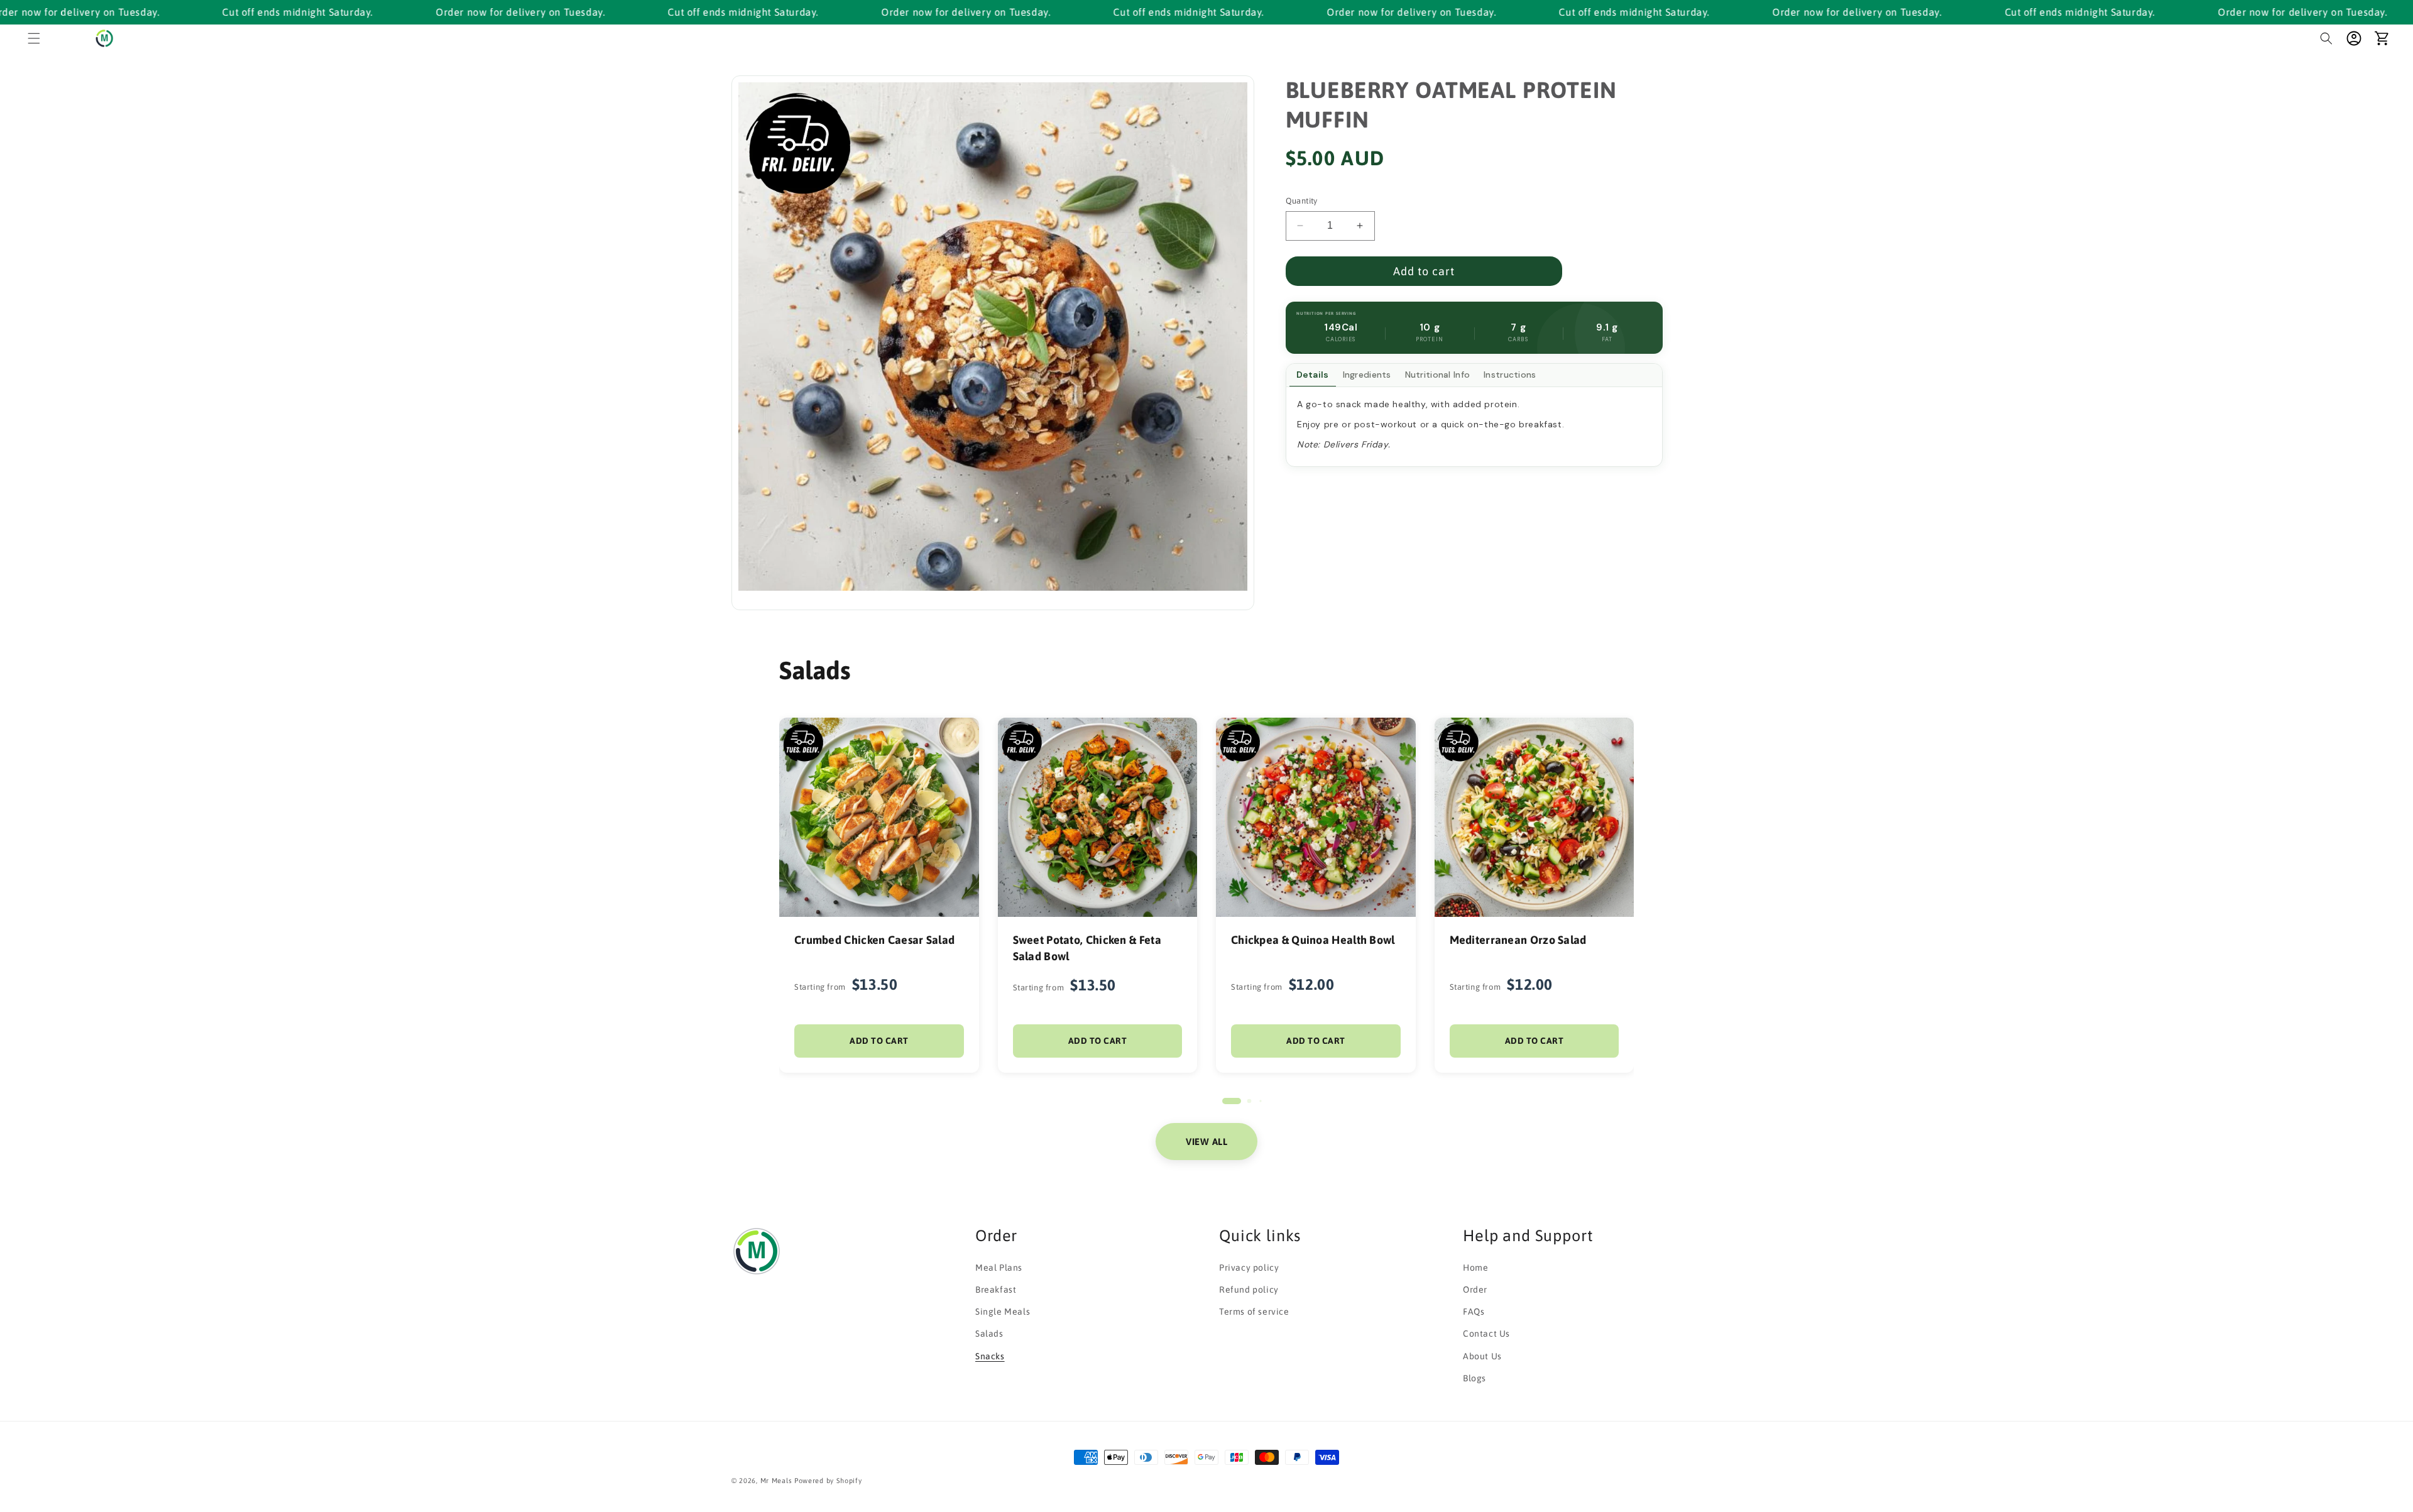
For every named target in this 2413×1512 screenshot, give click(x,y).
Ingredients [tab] (1367, 375)
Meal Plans (999, 1267)
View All (1206, 1142)
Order (1475, 1290)
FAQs (1474, 1312)
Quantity (1302, 201)
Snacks (990, 1356)
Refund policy (1249, 1290)
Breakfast (996, 1290)
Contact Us (1486, 1334)
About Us (1482, 1356)
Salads (989, 1334)
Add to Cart (879, 1041)
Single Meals (1003, 1312)
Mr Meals (776, 1481)
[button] (34, 38)
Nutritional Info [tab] (1437, 375)
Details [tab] (1313, 375)
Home (1475, 1267)
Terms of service (1254, 1312)
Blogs (1475, 1378)
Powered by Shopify (828, 1481)
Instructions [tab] (1510, 375)
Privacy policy (1249, 1267)
